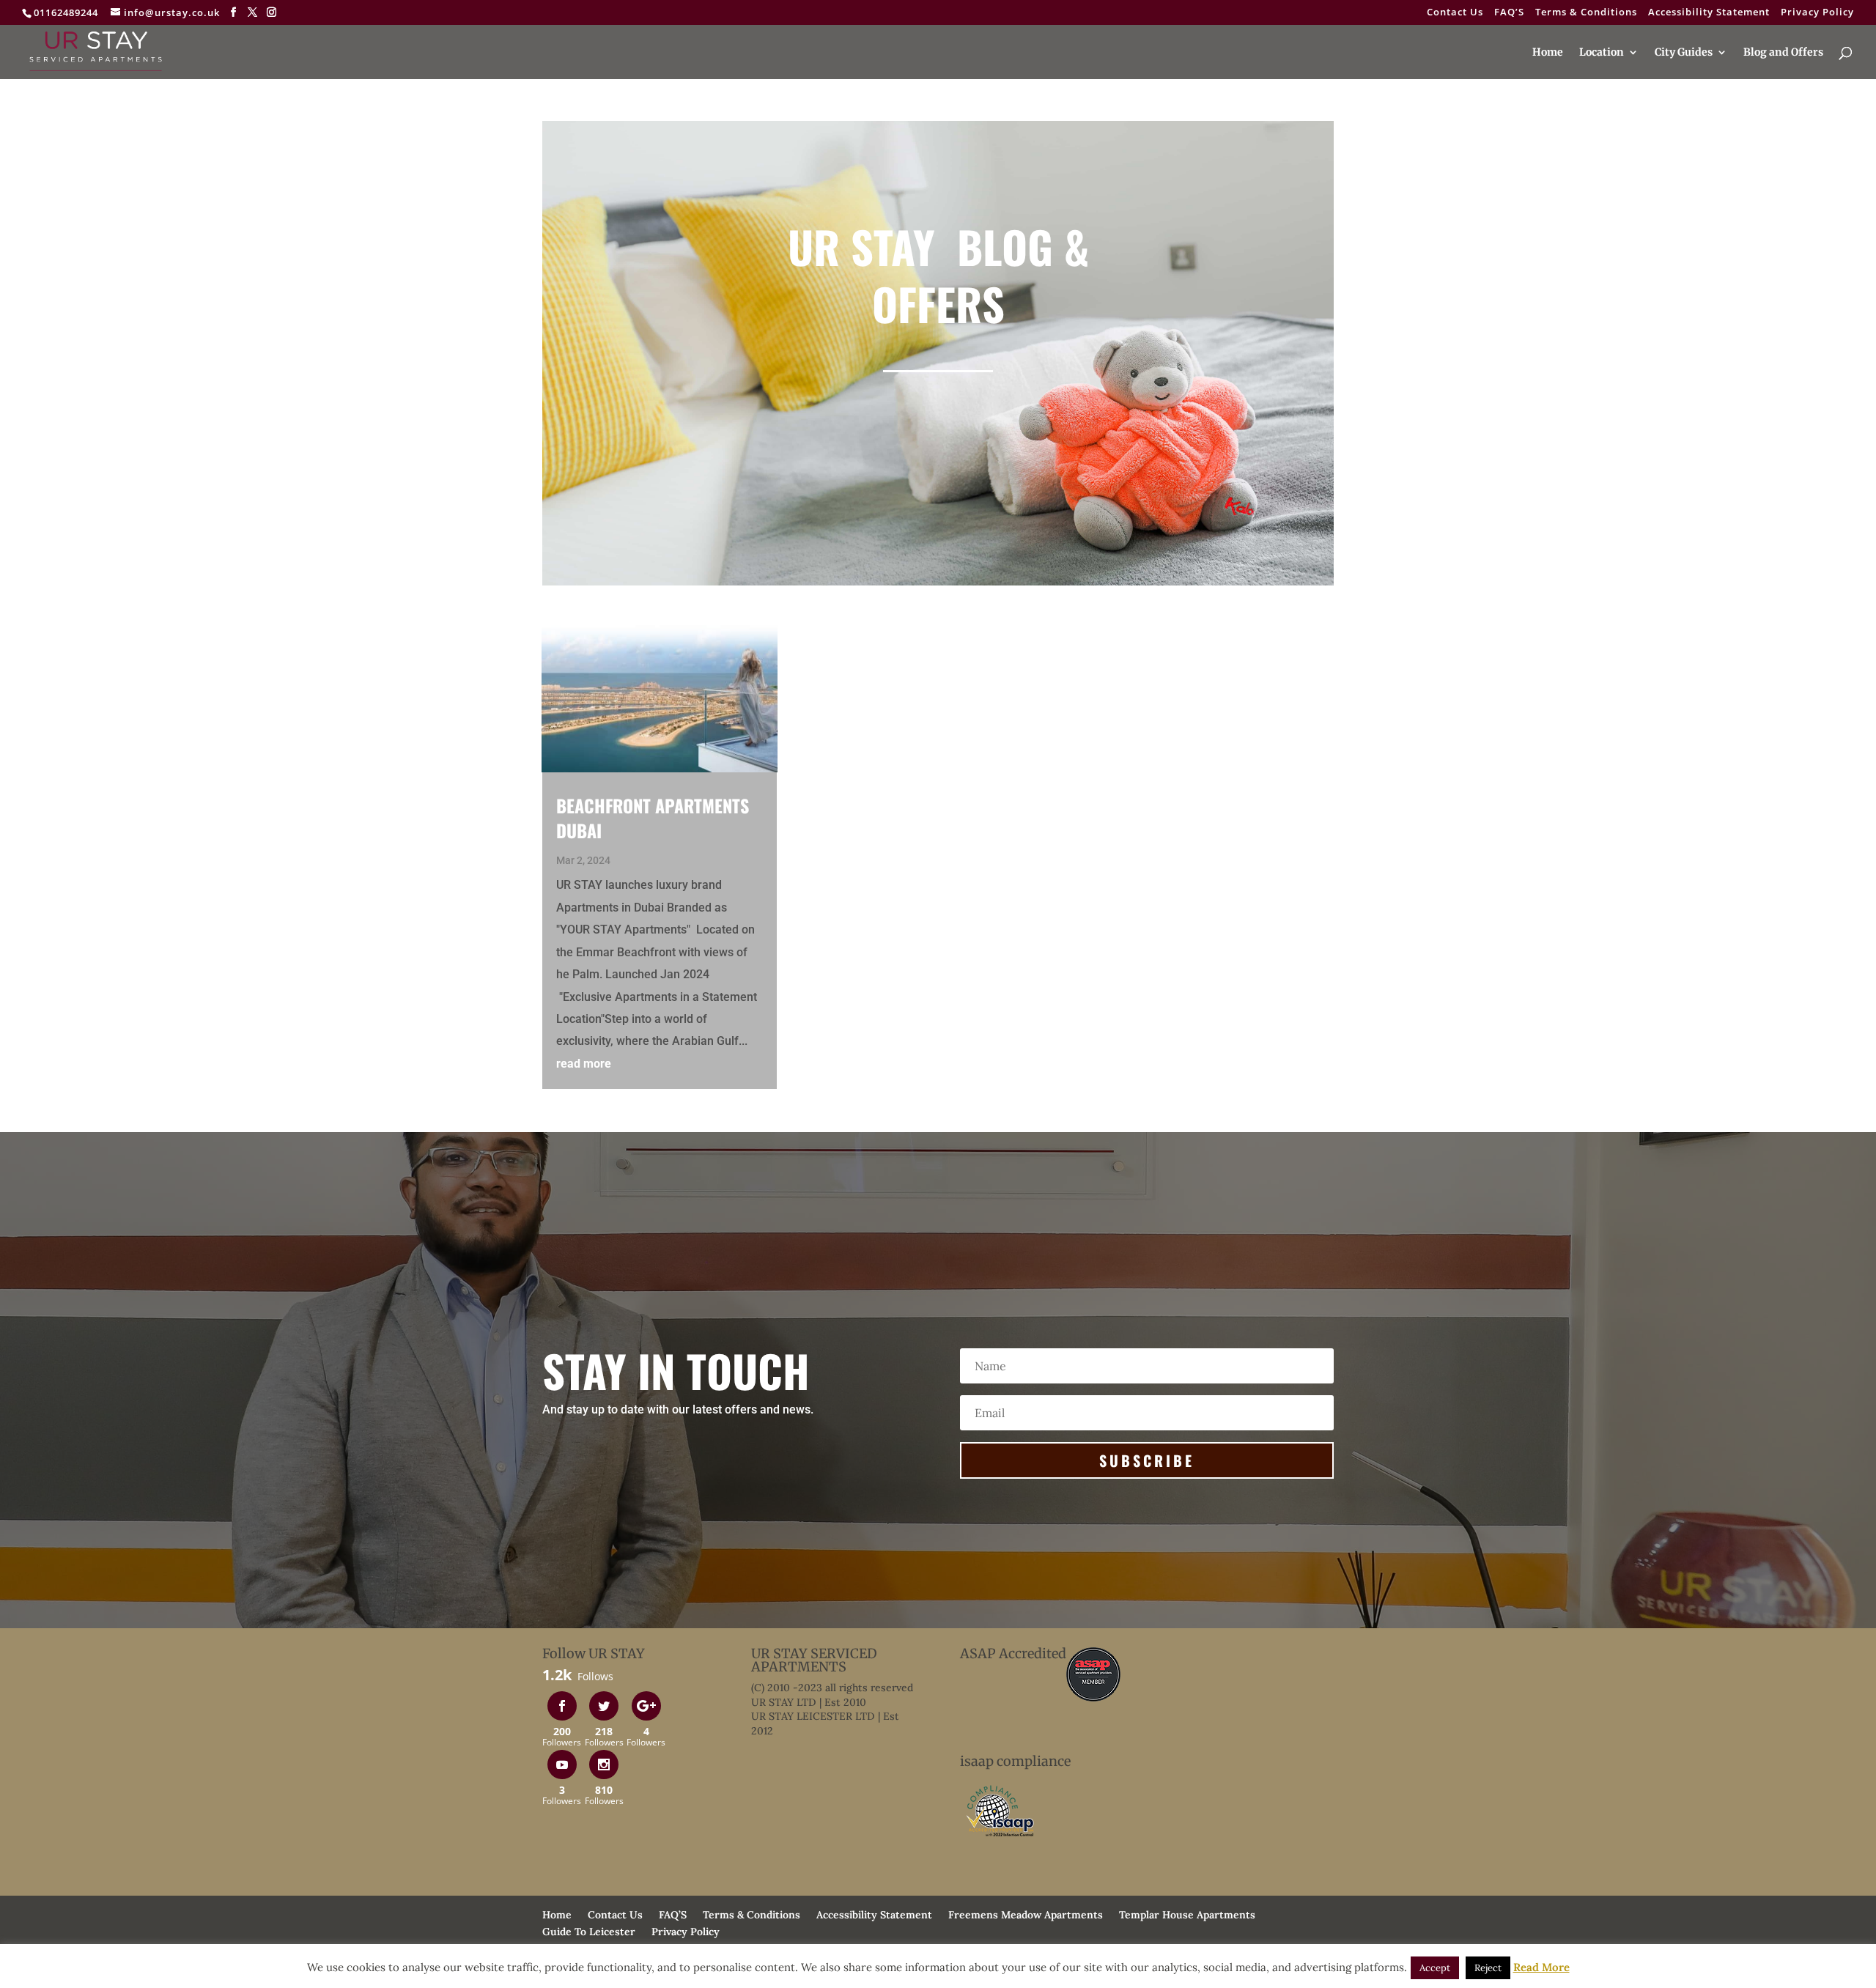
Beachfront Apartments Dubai (653, 817)
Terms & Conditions (1586, 13)
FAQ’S (1509, 13)
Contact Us (1455, 13)
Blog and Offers (1783, 53)
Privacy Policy (1817, 13)
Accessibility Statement (1709, 13)
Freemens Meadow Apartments (1026, 1915)
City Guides (1684, 53)
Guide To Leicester (589, 1932)
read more (584, 1064)
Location (1602, 53)
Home (1548, 53)
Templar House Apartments (1187, 1915)
